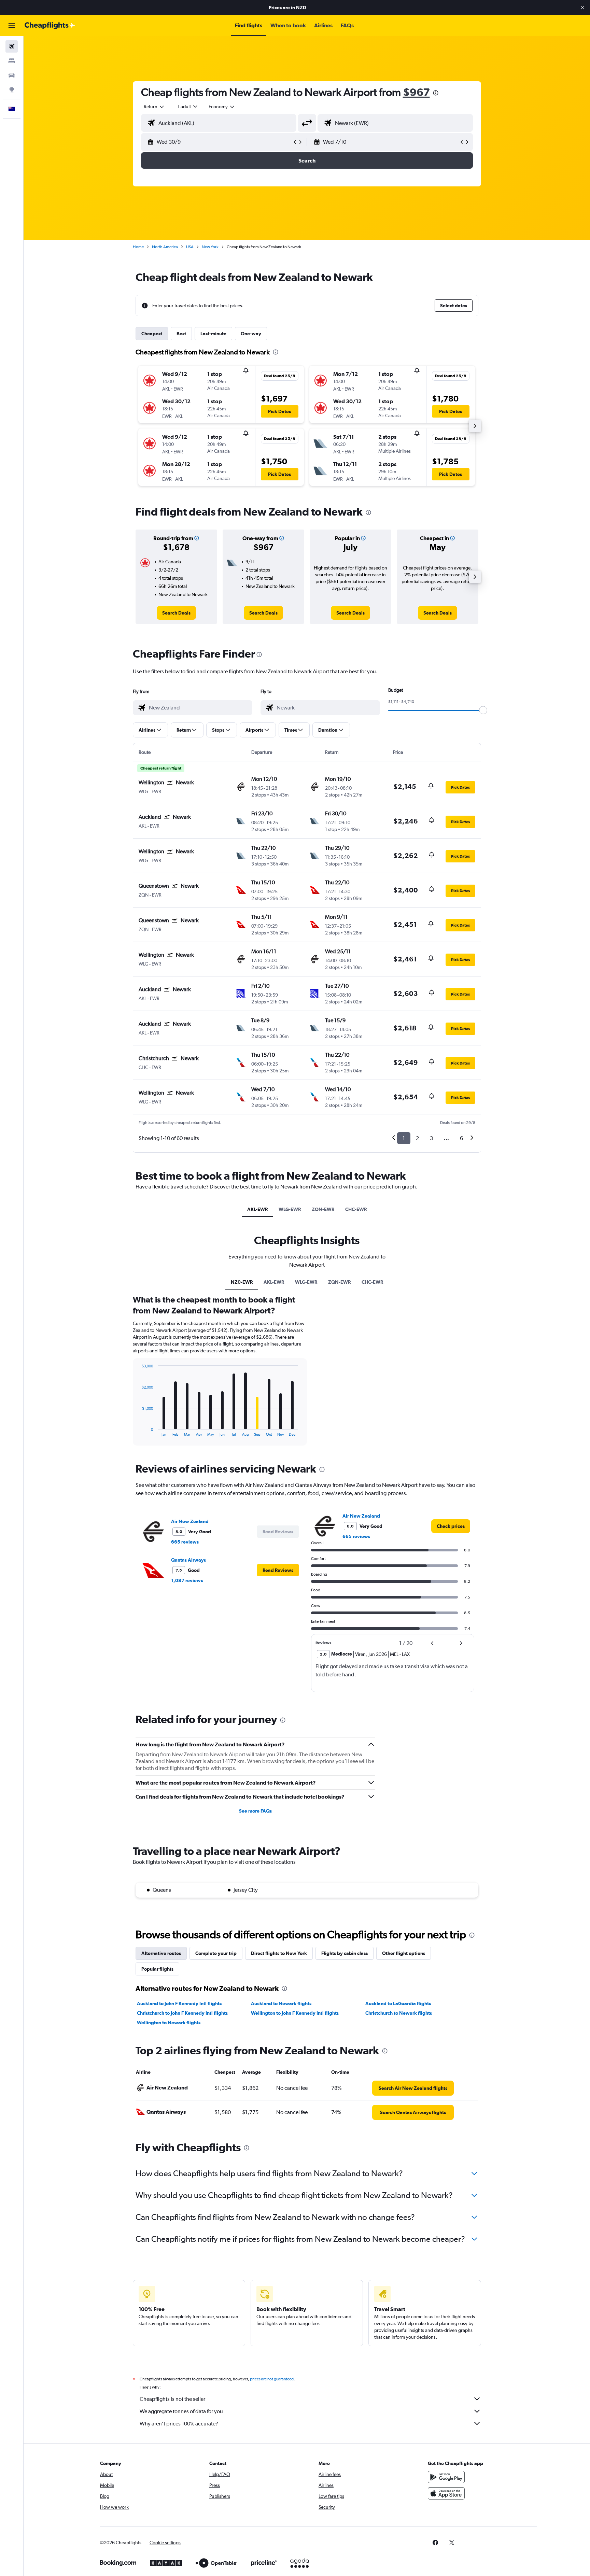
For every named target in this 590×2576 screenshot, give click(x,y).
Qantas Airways (188, 1560)
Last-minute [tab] (213, 334)
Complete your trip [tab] (216, 1953)
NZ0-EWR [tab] (242, 1282)
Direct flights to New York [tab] (279, 1953)
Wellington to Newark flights (169, 2023)
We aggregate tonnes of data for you (181, 2411)
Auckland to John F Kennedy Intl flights (179, 2003)
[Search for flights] (12, 46)
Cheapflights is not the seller (172, 2399)
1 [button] (404, 1138)
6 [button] (461, 1138)
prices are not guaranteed (272, 2379)
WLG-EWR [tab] (290, 1209)
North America (165, 247)
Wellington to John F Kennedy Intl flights (295, 2013)
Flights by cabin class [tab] (345, 1953)
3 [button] (431, 1138)
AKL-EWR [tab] (257, 1209)
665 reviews (185, 1542)
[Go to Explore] (12, 89)
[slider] (483, 710)
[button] (582, 8)
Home (138, 247)
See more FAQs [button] (255, 1811)
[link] (176, 613)
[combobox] (154, 107)
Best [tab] (181, 334)
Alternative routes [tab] (161, 1953)
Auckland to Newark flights (281, 2003)
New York (210, 247)
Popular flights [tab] (157, 1969)
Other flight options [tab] (404, 1953)
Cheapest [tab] (152, 334)
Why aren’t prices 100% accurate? (179, 2424)
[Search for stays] (12, 61)
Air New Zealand (190, 1521)
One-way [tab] (251, 334)
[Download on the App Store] (446, 2493)
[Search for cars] (12, 75)
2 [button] (417, 1138)
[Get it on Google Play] (446, 2477)
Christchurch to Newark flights (399, 2013)
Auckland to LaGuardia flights (398, 2003)
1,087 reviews (187, 1580)
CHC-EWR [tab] (356, 1209)
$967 (416, 92)
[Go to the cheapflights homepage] (50, 26)
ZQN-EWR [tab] (323, 1209)
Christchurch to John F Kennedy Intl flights (182, 2013)
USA (190, 247)
